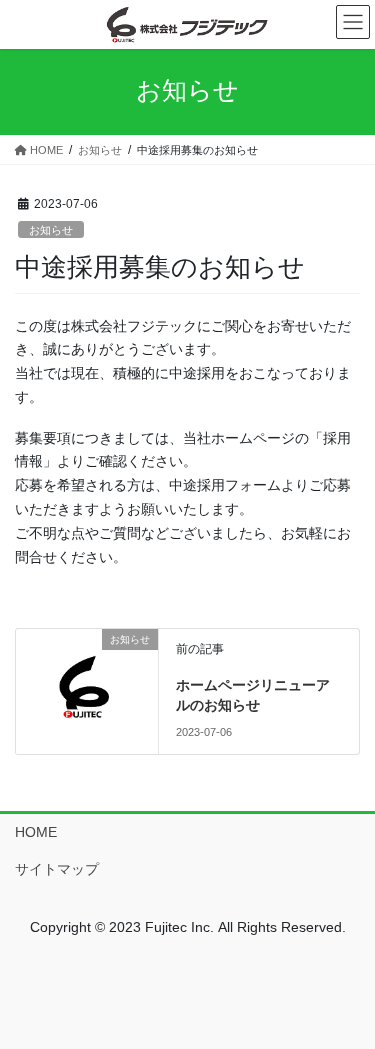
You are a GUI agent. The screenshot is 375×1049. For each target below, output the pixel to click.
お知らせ (51, 230)
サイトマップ (57, 869)
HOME (36, 832)
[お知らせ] (87, 681)
